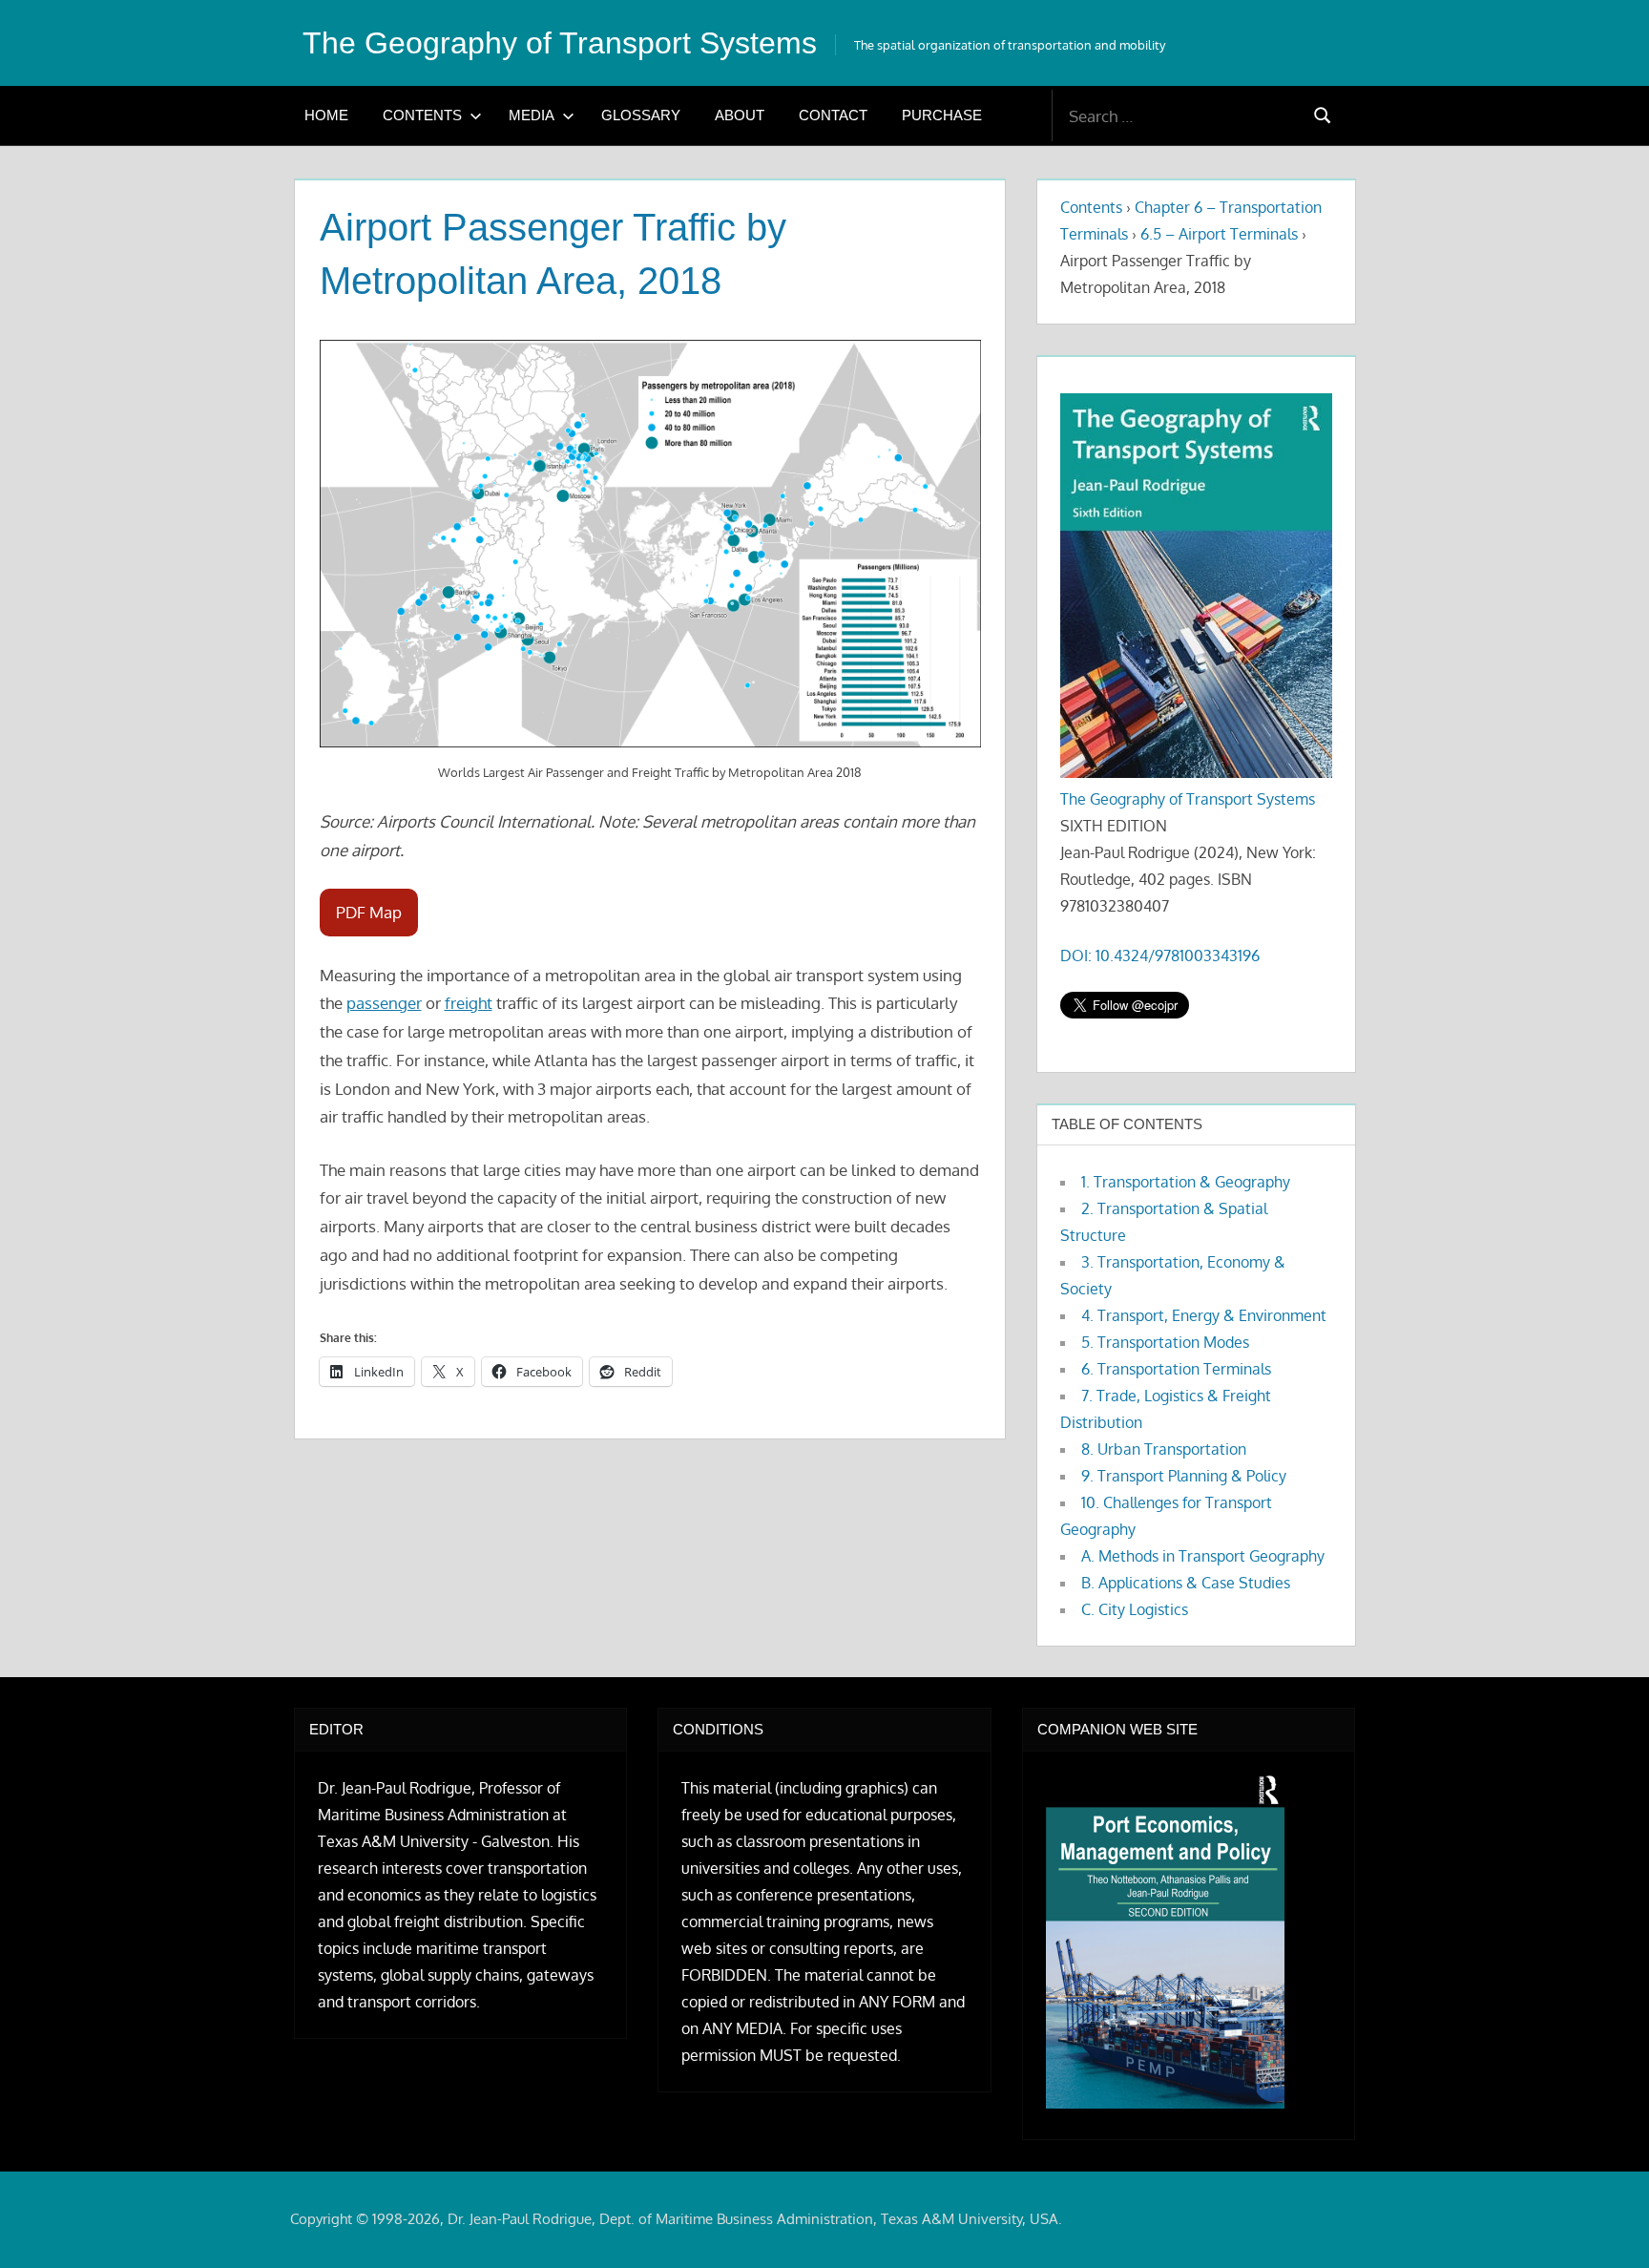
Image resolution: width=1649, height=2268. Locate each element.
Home (326, 115)
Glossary (641, 115)
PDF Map (369, 912)
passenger (384, 1003)
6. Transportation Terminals (1176, 1369)
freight (469, 1003)
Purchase (942, 115)
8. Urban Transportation (1164, 1449)
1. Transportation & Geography (1186, 1182)
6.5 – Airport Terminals (1219, 234)
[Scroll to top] (1604, 2223)
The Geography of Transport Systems (560, 43)
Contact (833, 115)
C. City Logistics (1135, 1609)
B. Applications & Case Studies (1186, 1583)
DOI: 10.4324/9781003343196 (1160, 955)
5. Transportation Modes (1165, 1342)
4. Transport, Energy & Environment (1204, 1315)
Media (532, 115)
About (740, 115)
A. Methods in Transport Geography (1203, 1556)
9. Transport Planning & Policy (1184, 1476)
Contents (422, 115)
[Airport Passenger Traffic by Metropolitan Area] (650, 544)
